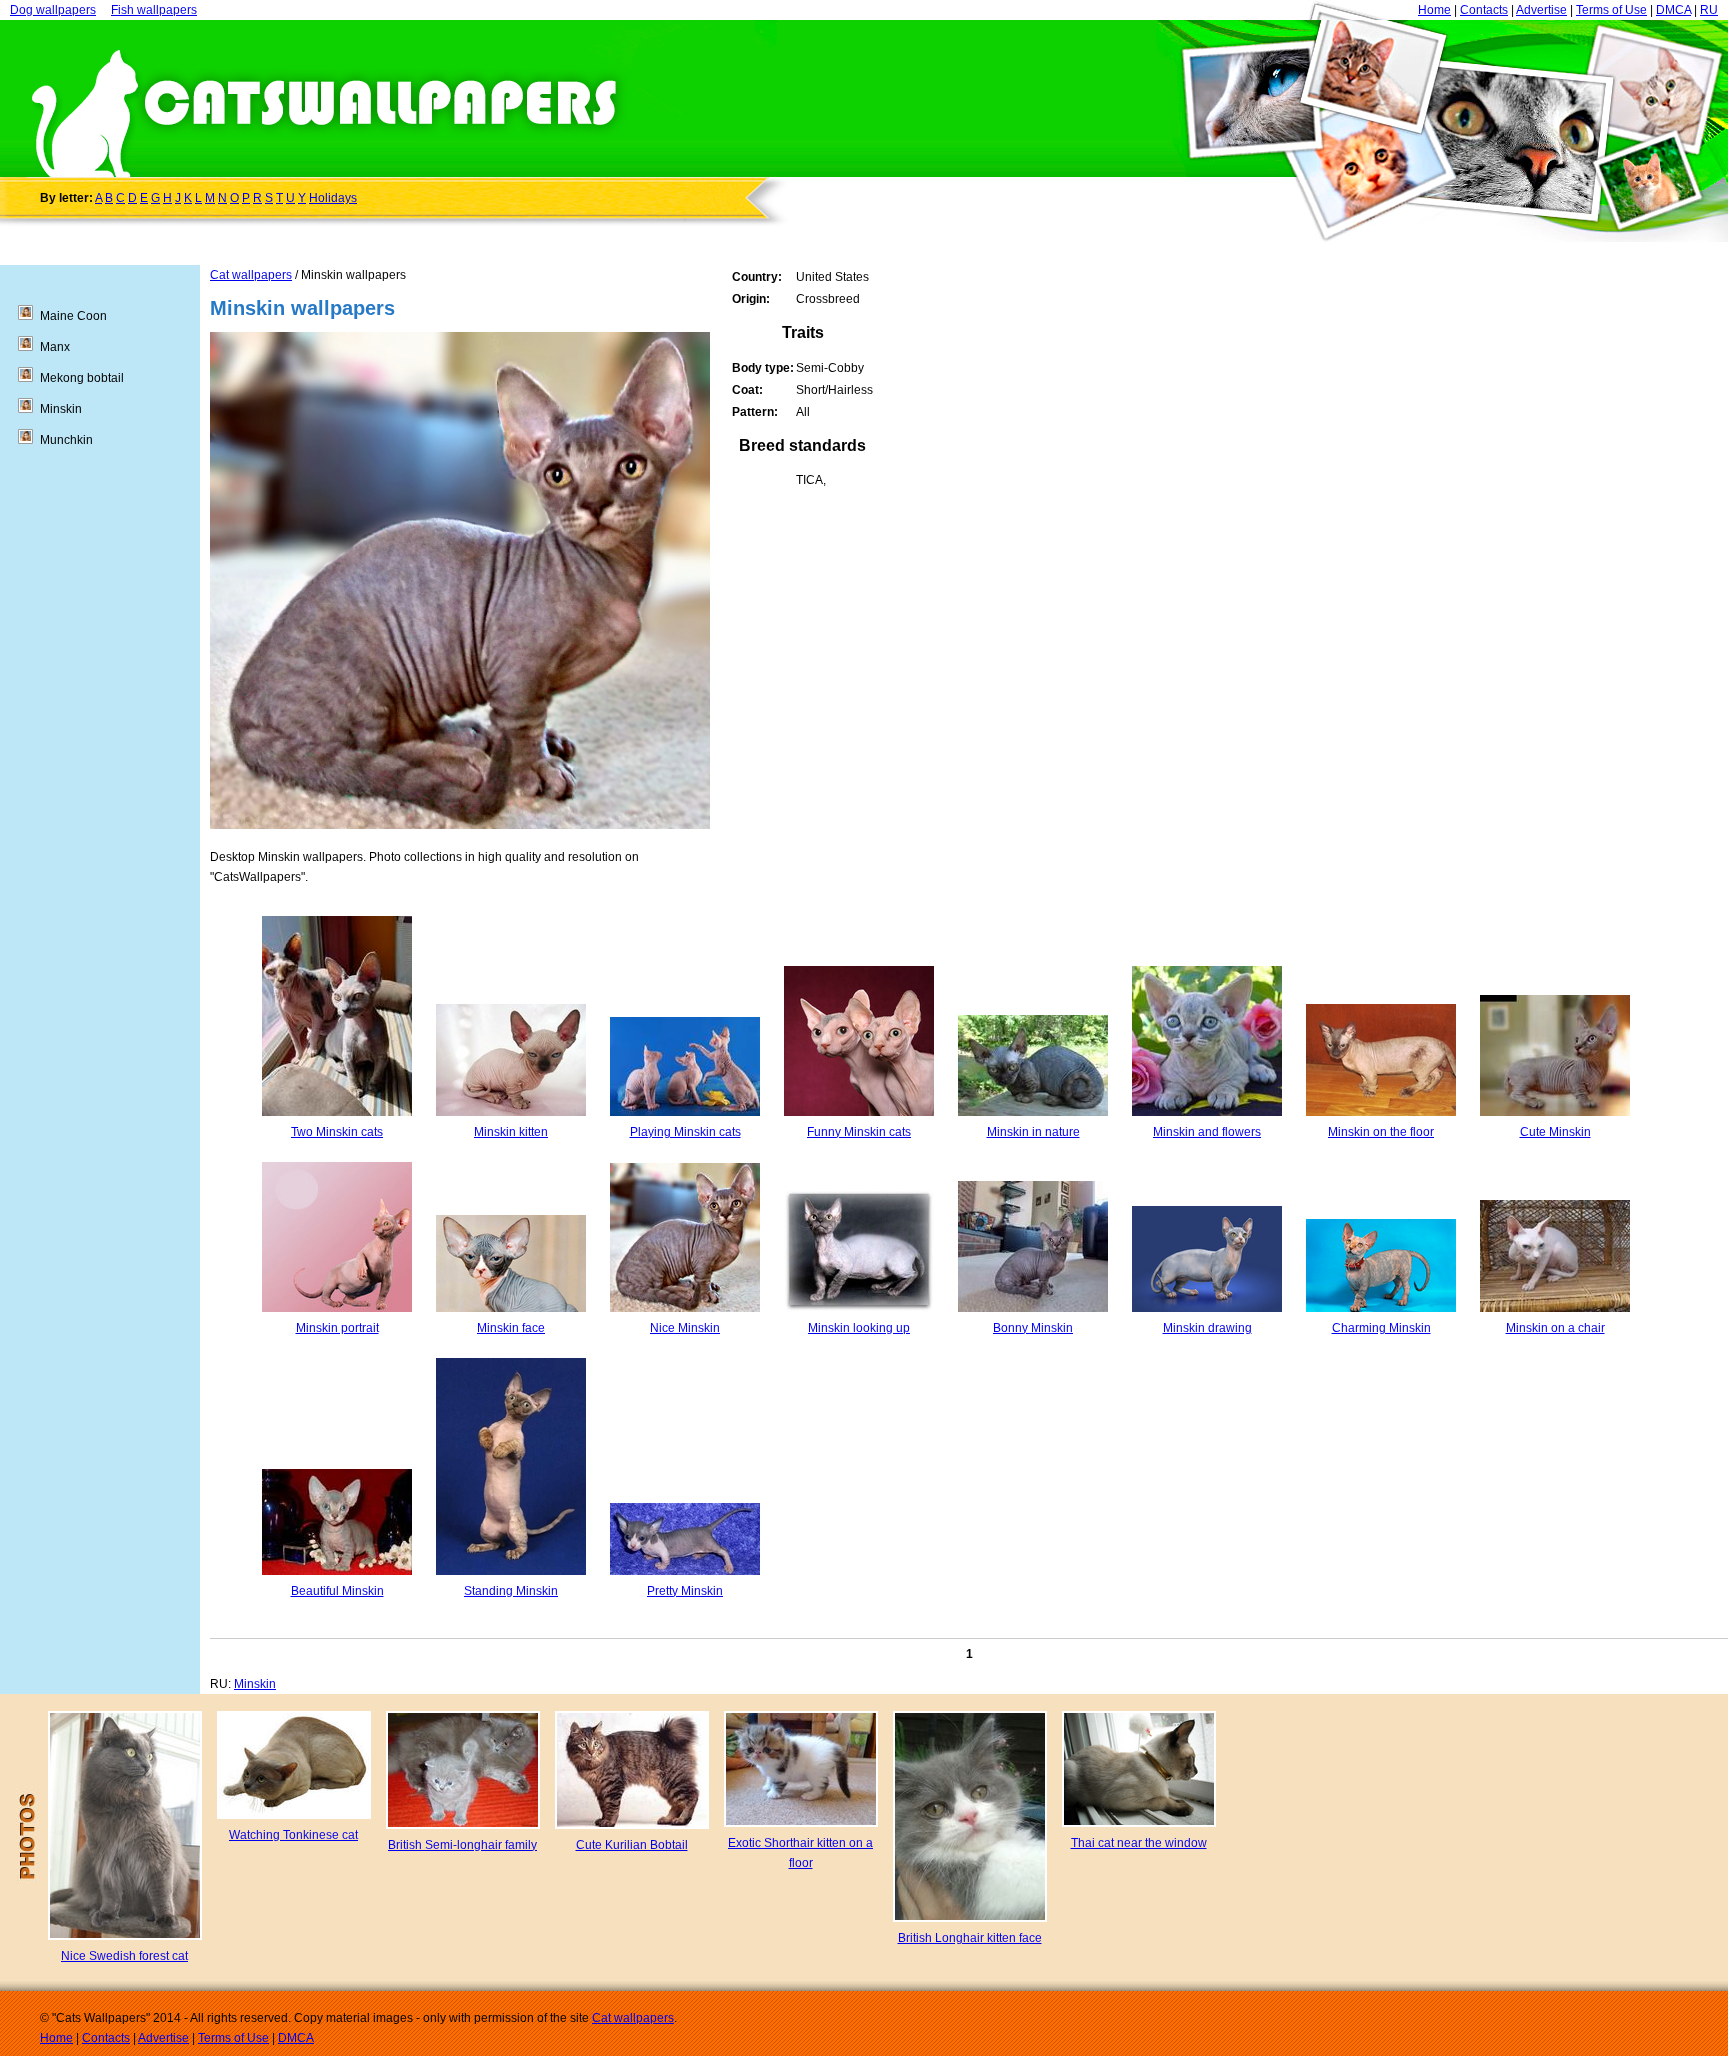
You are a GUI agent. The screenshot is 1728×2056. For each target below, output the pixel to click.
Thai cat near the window (1139, 1843)
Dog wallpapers (53, 10)
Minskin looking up (859, 1328)
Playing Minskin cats (685, 1132)
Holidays (333, 198)
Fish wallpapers (154, 10)
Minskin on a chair (1555, 1328)
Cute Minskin (1555, 1132)
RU (1709, 10)
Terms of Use (1611, 10)
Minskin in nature (1033, 1132)
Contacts (1484, 10)
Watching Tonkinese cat (293, 1835)
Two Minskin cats (337, 1132)
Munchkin (66, 440)
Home (1434, 10)
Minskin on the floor (1381, 1132)
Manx (55, 347)
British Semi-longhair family (462, 1845)
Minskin (255, 1684)
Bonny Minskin (1033, 1328)
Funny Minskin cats (859, 1132)
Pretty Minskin (685, 1591)
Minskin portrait (337, 1328)
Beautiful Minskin (337, 1591)
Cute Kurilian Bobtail (632, 1845)
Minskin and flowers (1207, 1132)
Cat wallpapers (251, 275)
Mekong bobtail (82, 378)
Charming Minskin (1381, 1328)
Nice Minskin (685, 1328)
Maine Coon (73, 316)
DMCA (1673, 10)
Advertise (1541, 10)
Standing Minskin (511, 1591)
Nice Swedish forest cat (124, 1956)
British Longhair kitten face (970, 1938)
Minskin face (511, 1328)
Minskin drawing (1207, 1328)
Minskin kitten (511, 1132)
